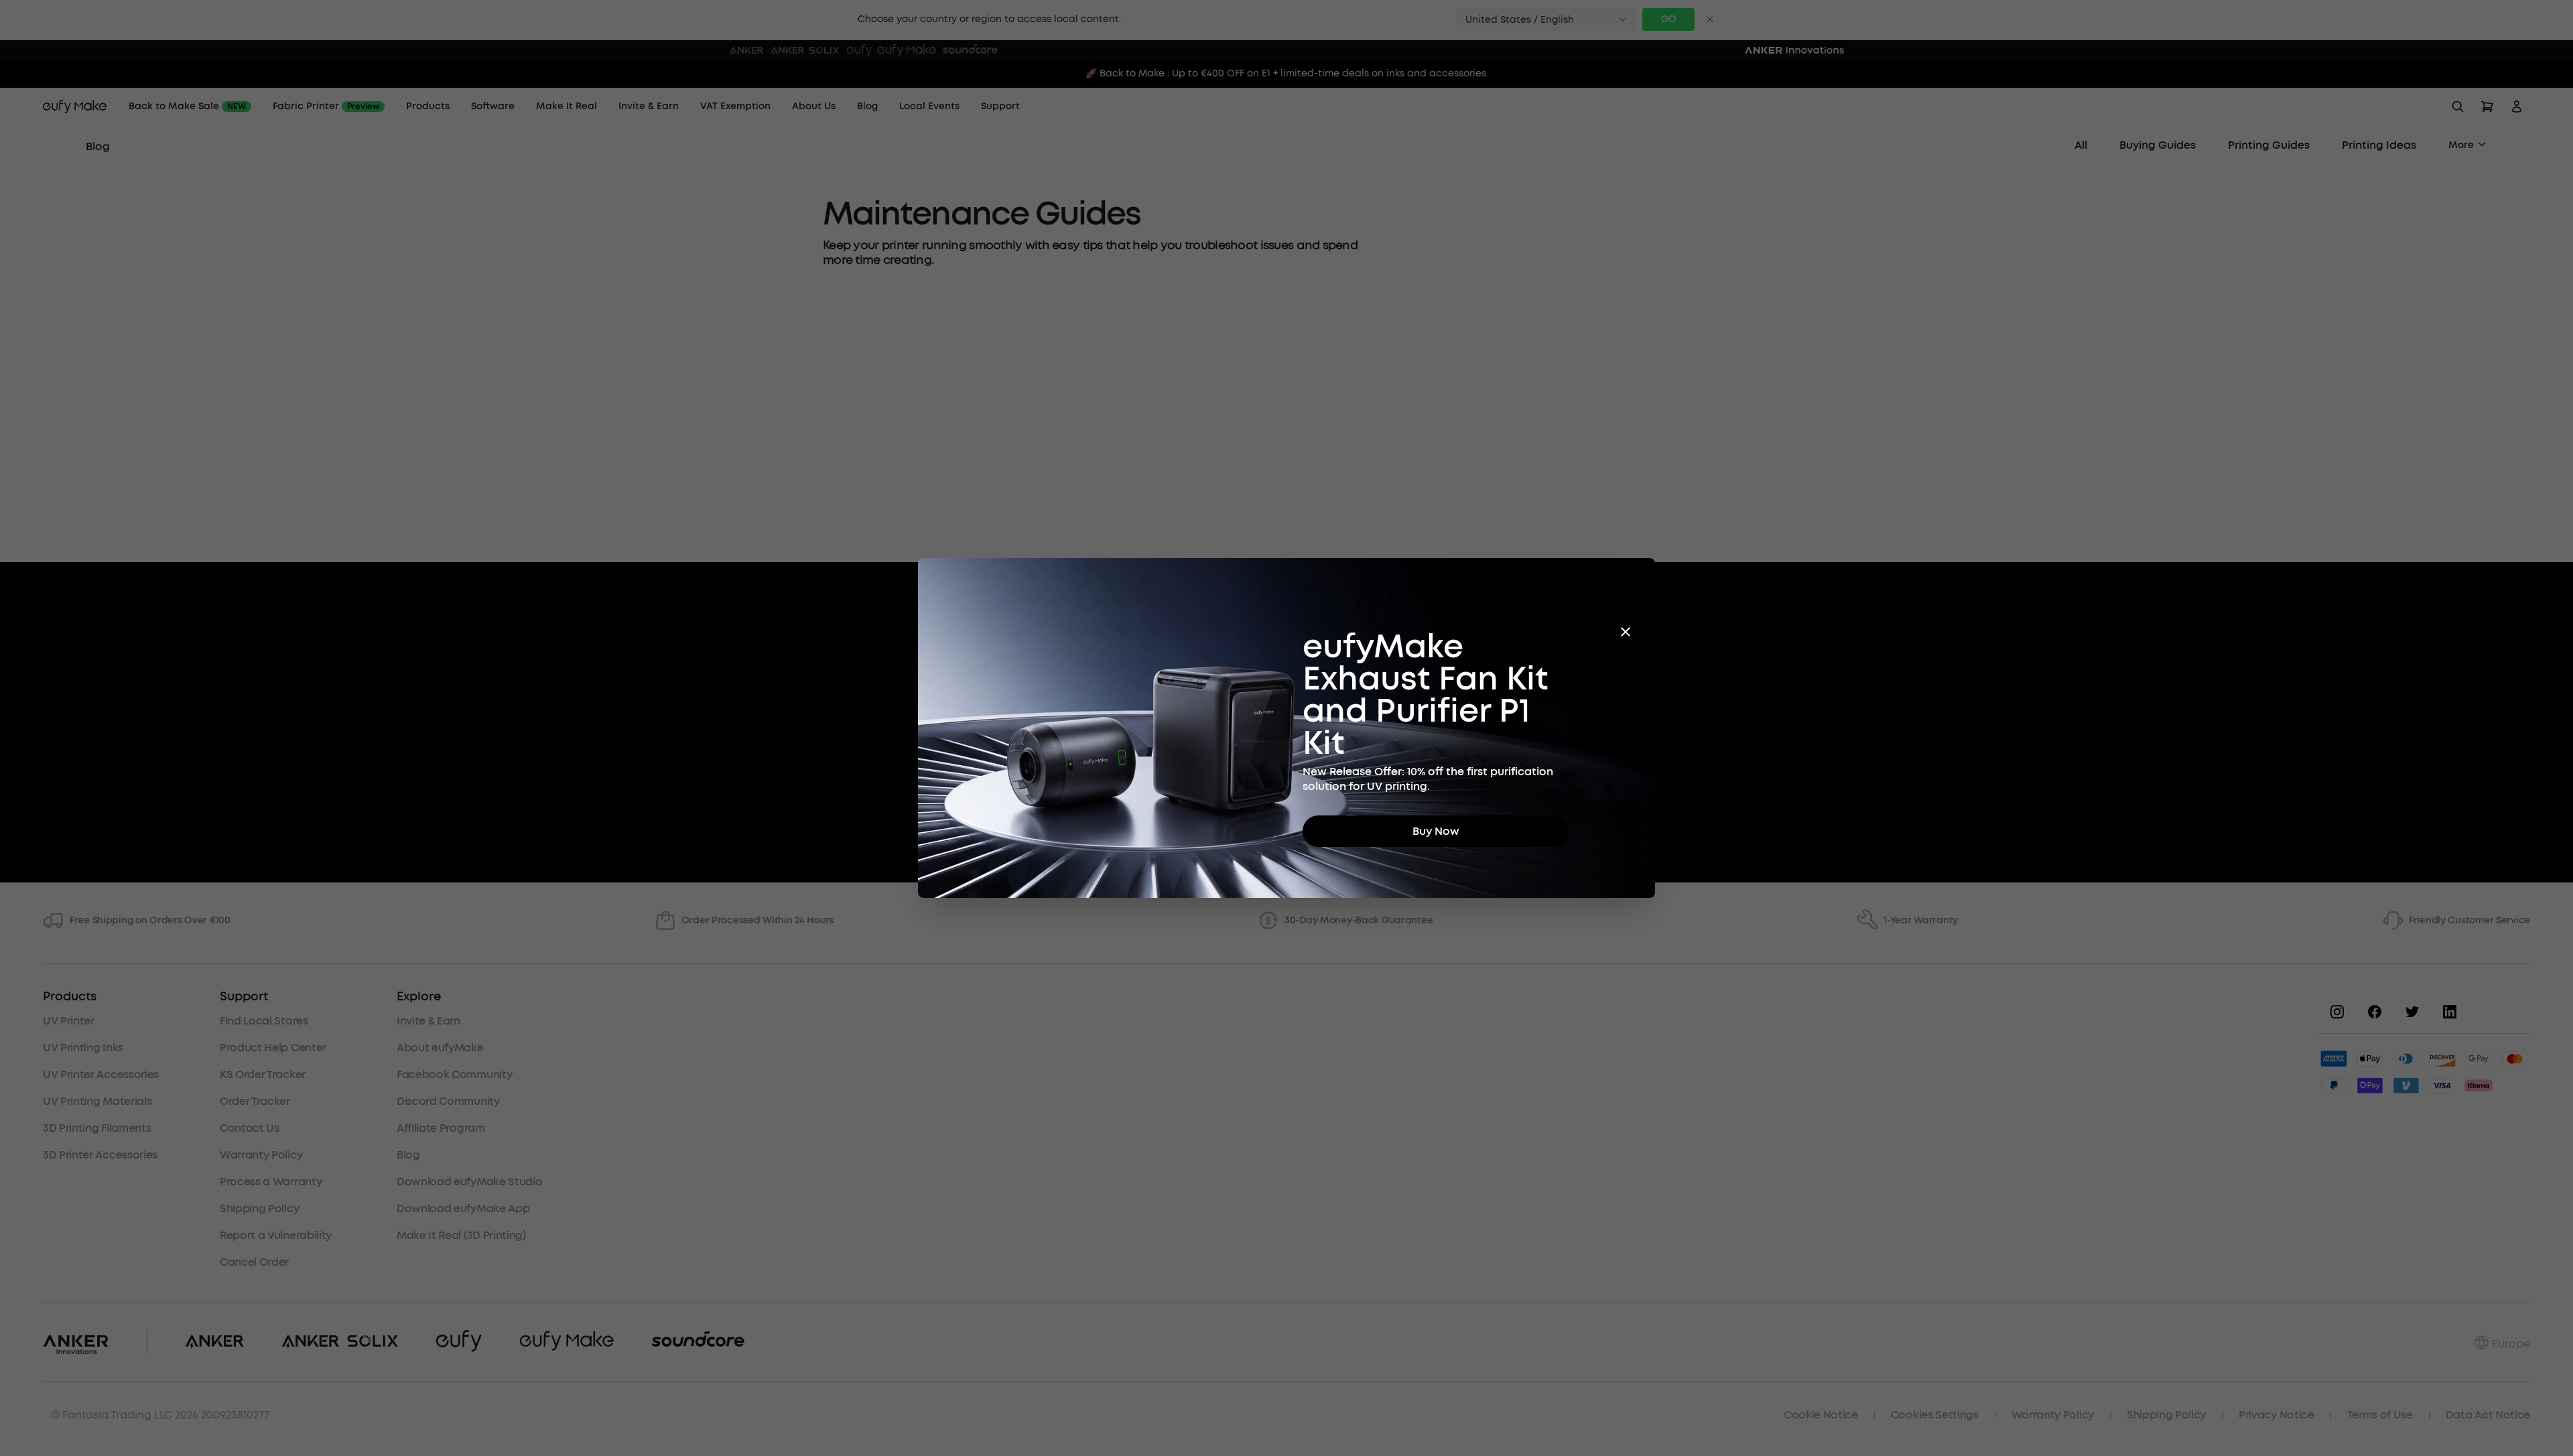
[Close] (1626, 632)
